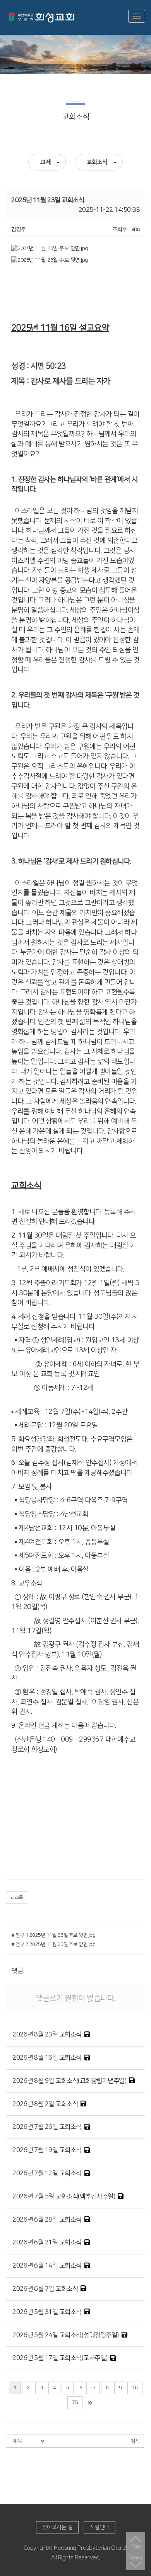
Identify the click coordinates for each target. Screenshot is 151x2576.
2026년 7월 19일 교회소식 (47, 2150)
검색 (135, 2441)
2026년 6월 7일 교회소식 (45, 2289)
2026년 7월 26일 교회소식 (47, 2127)
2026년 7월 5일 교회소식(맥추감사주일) (64, 2196)
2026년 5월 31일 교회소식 (47, 2312)
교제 (45, 162)
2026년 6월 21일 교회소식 (47, 2242)
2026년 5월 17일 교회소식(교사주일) (60, 2358)
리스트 (17, 1898)
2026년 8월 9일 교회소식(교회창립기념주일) (69, 2081)
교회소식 (97, 162)
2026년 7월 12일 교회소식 (47, 2173)
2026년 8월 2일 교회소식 (45, 2104)
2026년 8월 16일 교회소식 (47, 2058)
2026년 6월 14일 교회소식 (47, 2266)
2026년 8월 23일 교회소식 (47, 2035)
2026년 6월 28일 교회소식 (47, 2220)
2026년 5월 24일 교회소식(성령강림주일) (66, 2335)
